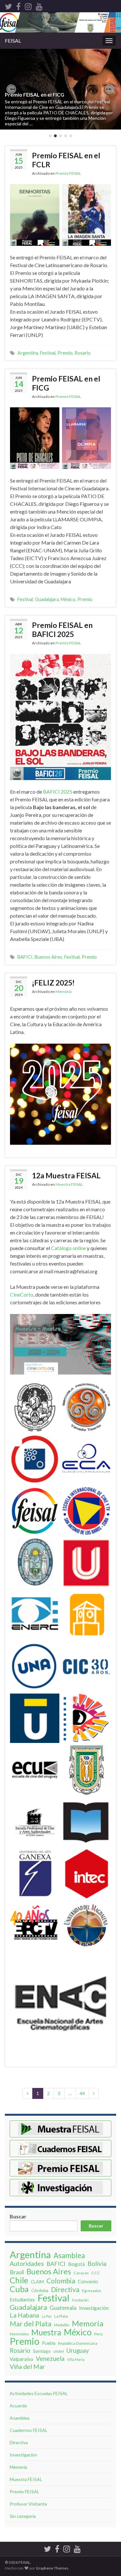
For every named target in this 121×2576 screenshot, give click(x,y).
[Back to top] (106, 2538)
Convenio (88, 2281)
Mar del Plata (30, 2324)
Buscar (18, 2216)
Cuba (19, 2289)
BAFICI (25, 957)
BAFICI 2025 (58, 792)
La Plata (61, 2316)
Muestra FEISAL (69, 1184)
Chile (19, 2280)
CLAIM (37, 2282)
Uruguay (78, 2351)
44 (82, 2093)
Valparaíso (21, 2359)
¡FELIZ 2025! (53, 983)
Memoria (64, 991)
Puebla (49, 2343)
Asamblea (69, 2256)
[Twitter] (8, 5)
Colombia (61, 2281)
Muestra (46, 2332)
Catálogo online (68, 1248)
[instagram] (28, 5)
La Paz (47, 2316)
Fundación (80, 2300)
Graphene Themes (52, 2568)
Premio (65, 353)
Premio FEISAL (68, 173)
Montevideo (19, 2334)
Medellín (62, 2325)
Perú (98, 2334)
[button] (11, 89)
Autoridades (27, 2264)
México (68, 599)
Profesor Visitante (28, 2504)
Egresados (91, 2291)
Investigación (94, 2308)
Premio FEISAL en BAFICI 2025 (62, 630)
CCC (96, 2273)
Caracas (81, 2273)
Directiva (65, 2289)
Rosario (83, 353)
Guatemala (63, 2308)
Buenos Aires (48, 957)
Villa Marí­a (76, 2359)
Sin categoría (23, 2516)
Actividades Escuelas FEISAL (39, 2393)
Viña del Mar (27, 2367)
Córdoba (40, 2290)
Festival (48, 353)
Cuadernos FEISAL (29, 2430)
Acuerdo (18, 2406)
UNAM (59, 2351)
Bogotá (76, 2264)
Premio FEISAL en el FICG (35, 94)
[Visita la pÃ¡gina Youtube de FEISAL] (39, 5)
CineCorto (22, 1294)
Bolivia (97, 2264)
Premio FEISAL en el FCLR (66, 160)
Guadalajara (47, 599)
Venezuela (50, 2359)
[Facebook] (18, 5)
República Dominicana (78, 2343)
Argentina (28, 353)
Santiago (42, 2351)
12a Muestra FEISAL (66, 1175)
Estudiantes (22, 2300)
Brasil (17, 2272)
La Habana (24, 2315)
